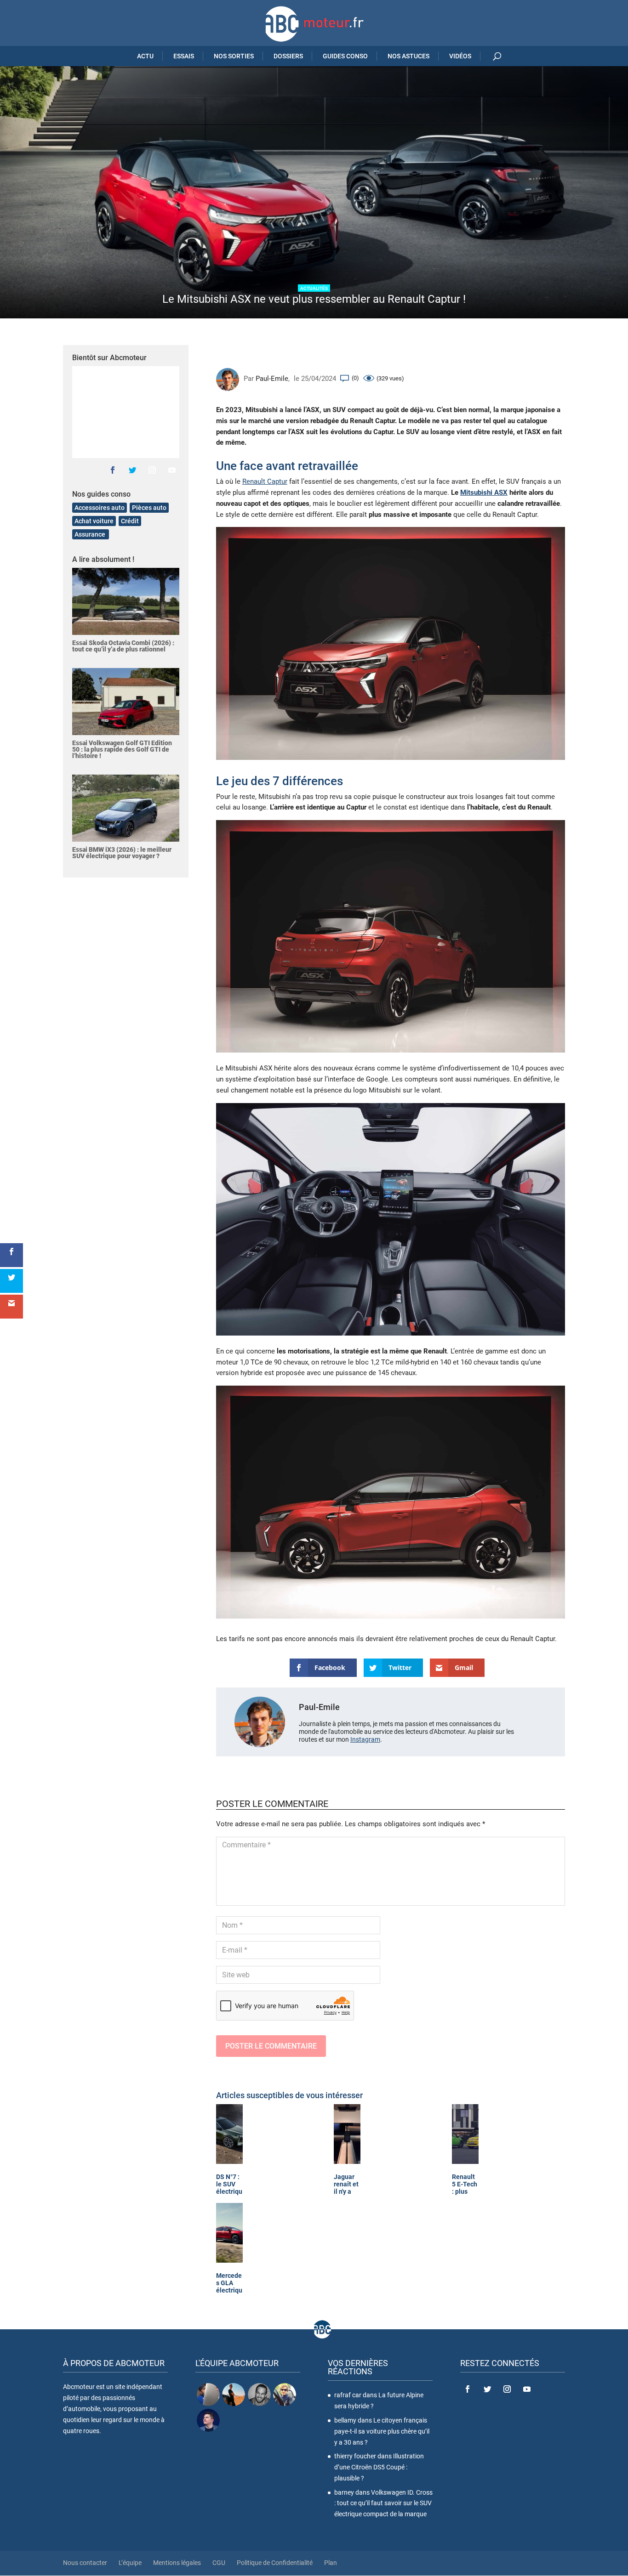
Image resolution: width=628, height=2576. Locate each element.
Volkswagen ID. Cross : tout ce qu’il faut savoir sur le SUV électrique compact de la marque (383, 2503)
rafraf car (348, 2395)
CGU (219, 2563)
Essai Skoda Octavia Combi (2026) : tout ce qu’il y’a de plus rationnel (123, 646)
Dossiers (288, 56)
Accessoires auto (100, 508)
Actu (145, 56)
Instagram (365, 1739)
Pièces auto (149, 508)
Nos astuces (408, 56)
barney (344, 2492)
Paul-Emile (272, 379)
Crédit (130, 521)
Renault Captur (265, 481)
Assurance (91, 534)
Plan (331, 2563)
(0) (355, 378)
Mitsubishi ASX (484, 493)
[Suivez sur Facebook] (113, 470)
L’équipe (130, 2563)
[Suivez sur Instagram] (152, 470)
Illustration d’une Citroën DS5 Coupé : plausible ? (379, 2467)
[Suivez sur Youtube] (172, 470)
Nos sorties (234, 56)
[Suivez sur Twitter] (132, 470)
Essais (184, 56)
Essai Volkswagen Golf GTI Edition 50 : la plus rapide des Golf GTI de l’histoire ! (122, 749)
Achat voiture (94, 521)
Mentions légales (177, 2563)
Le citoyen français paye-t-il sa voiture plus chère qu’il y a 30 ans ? (382, 2431)
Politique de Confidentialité (275, 2563)
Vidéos (460, 56)
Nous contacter (85, 2563)
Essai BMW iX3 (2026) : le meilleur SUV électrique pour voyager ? (122, 853)
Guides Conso (345, 56)
